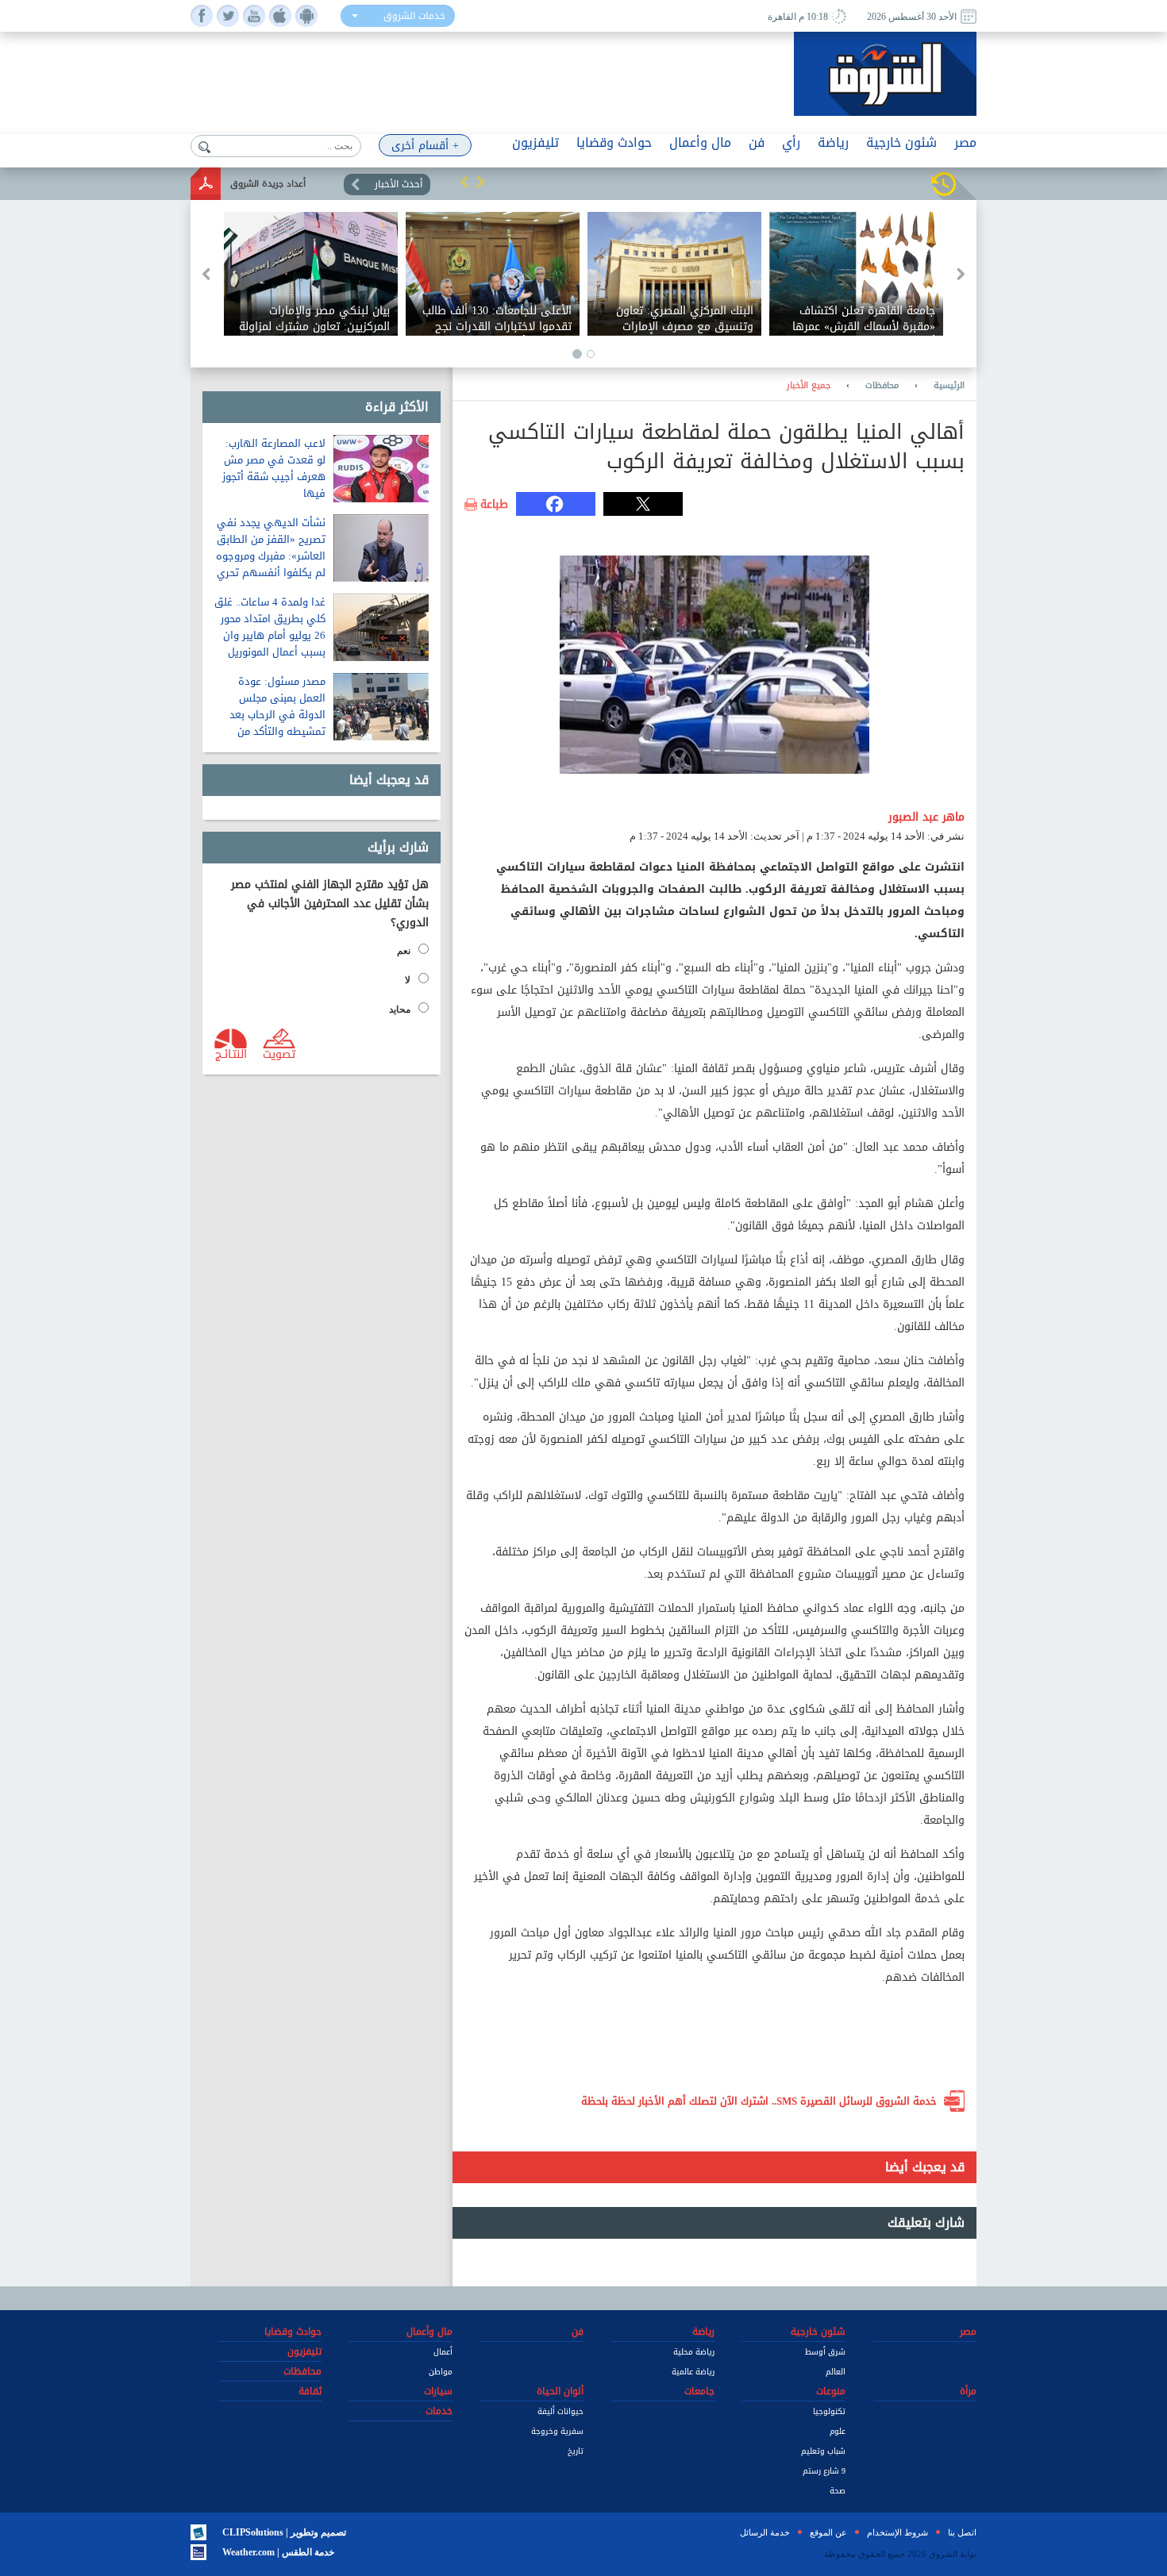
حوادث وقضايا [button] (614, 142)
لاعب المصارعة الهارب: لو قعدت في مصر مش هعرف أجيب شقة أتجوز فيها (274, 468)
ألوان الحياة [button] (560, 2391)
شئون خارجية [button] (901, 142)
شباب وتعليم (823, 2451)
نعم (404, 951)
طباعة (494, 505)
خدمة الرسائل (765, 2532)
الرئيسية (949, 386)
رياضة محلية (694, 2352)
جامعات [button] (699, 2391)
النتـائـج (231, 1053)
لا (408, 980)
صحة (838, 2491)
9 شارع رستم (824, 2471)
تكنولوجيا (829, 2411)
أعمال (443, 2352)
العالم (836, 2372)
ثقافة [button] (310, 2391)
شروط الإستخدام (897, 2532)
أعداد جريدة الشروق (268, 184)
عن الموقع (828, 2532)
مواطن (441, 2372)
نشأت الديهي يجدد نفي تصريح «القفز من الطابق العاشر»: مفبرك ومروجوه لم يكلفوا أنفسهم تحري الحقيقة (271, 556)
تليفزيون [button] (535, 142)
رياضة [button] (833, 142)
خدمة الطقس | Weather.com (278, 2552)
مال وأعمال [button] (700, 142)
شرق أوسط (825, 2352)
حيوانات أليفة (560, 2411)
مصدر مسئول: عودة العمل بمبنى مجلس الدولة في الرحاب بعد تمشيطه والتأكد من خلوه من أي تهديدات (277, 715)
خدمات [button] (439, 2411)
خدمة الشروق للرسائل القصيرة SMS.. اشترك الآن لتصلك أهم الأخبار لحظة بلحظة (759, 2101)
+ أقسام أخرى (425, 146)
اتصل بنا (962, 2532)
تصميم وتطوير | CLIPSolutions (284, 2532)
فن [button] (757, 142)
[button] (464, 182)
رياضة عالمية (693, 2372)
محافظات (882, 386)
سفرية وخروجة (557, 2431)
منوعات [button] (831, 2391)
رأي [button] (791, 142)
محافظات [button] (302, 2371)
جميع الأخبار (809, 386)
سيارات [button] (438, 2391)
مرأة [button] (968, 2391)
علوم (838, 2431)
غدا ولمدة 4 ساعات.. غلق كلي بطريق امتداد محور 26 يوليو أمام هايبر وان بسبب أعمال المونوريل (270, 627)
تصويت (279, 1053)
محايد (400, 1009)
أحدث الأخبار (399, 184)
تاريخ (576, 2451)
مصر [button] (965, 142)
